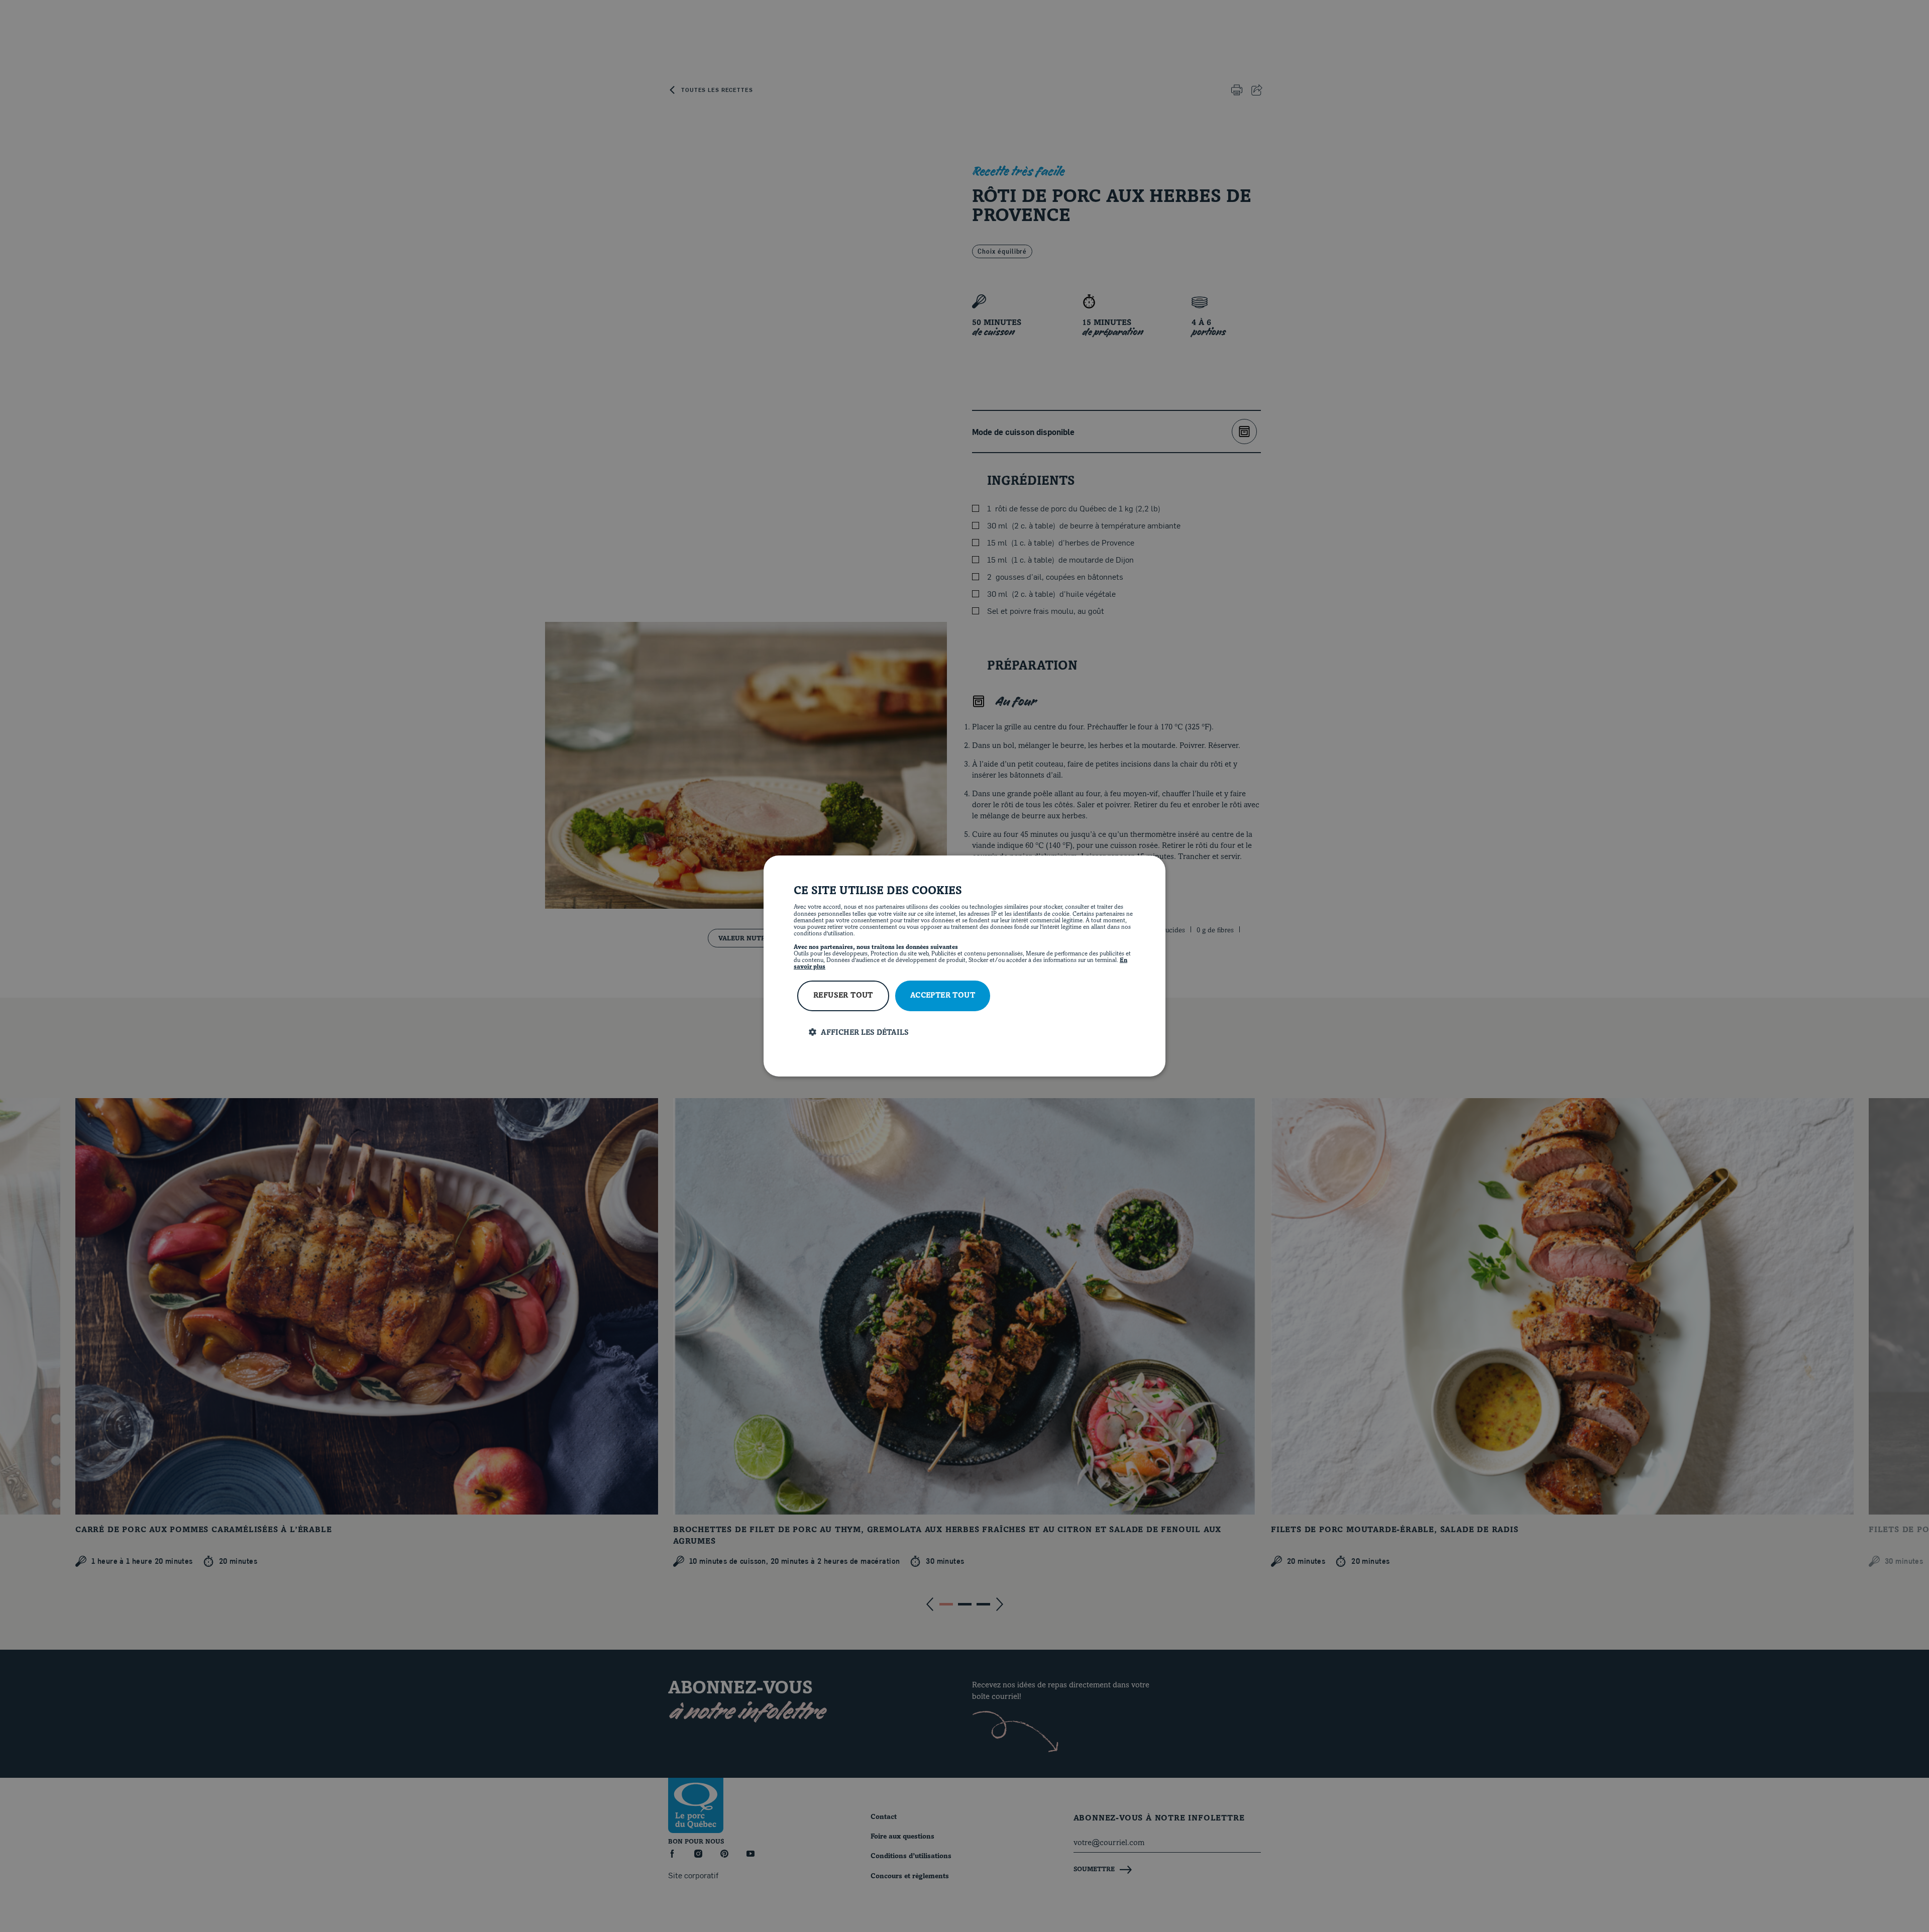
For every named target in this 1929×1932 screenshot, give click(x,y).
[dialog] (964, 966)
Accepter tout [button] (943, 996)
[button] (972, 1033)
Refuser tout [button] (843, 996)
